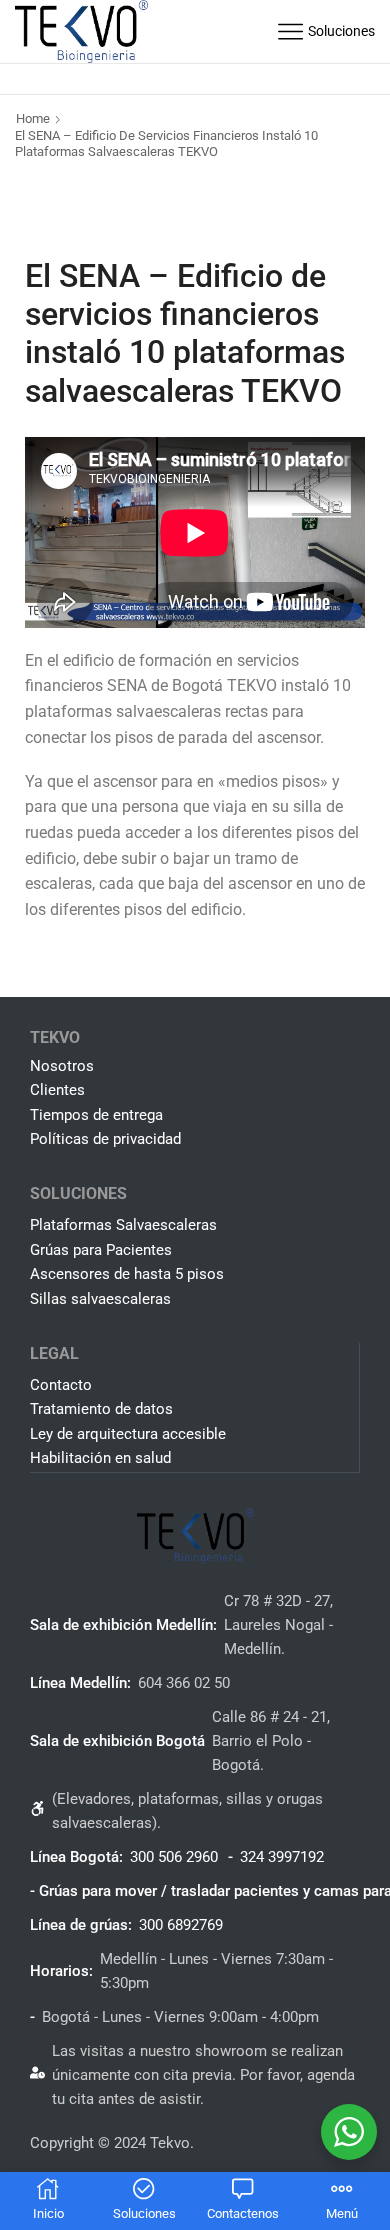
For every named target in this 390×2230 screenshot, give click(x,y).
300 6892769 (181, 1925)
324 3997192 (282, 1857)
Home (33, 118)
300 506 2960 (174, 1857)
